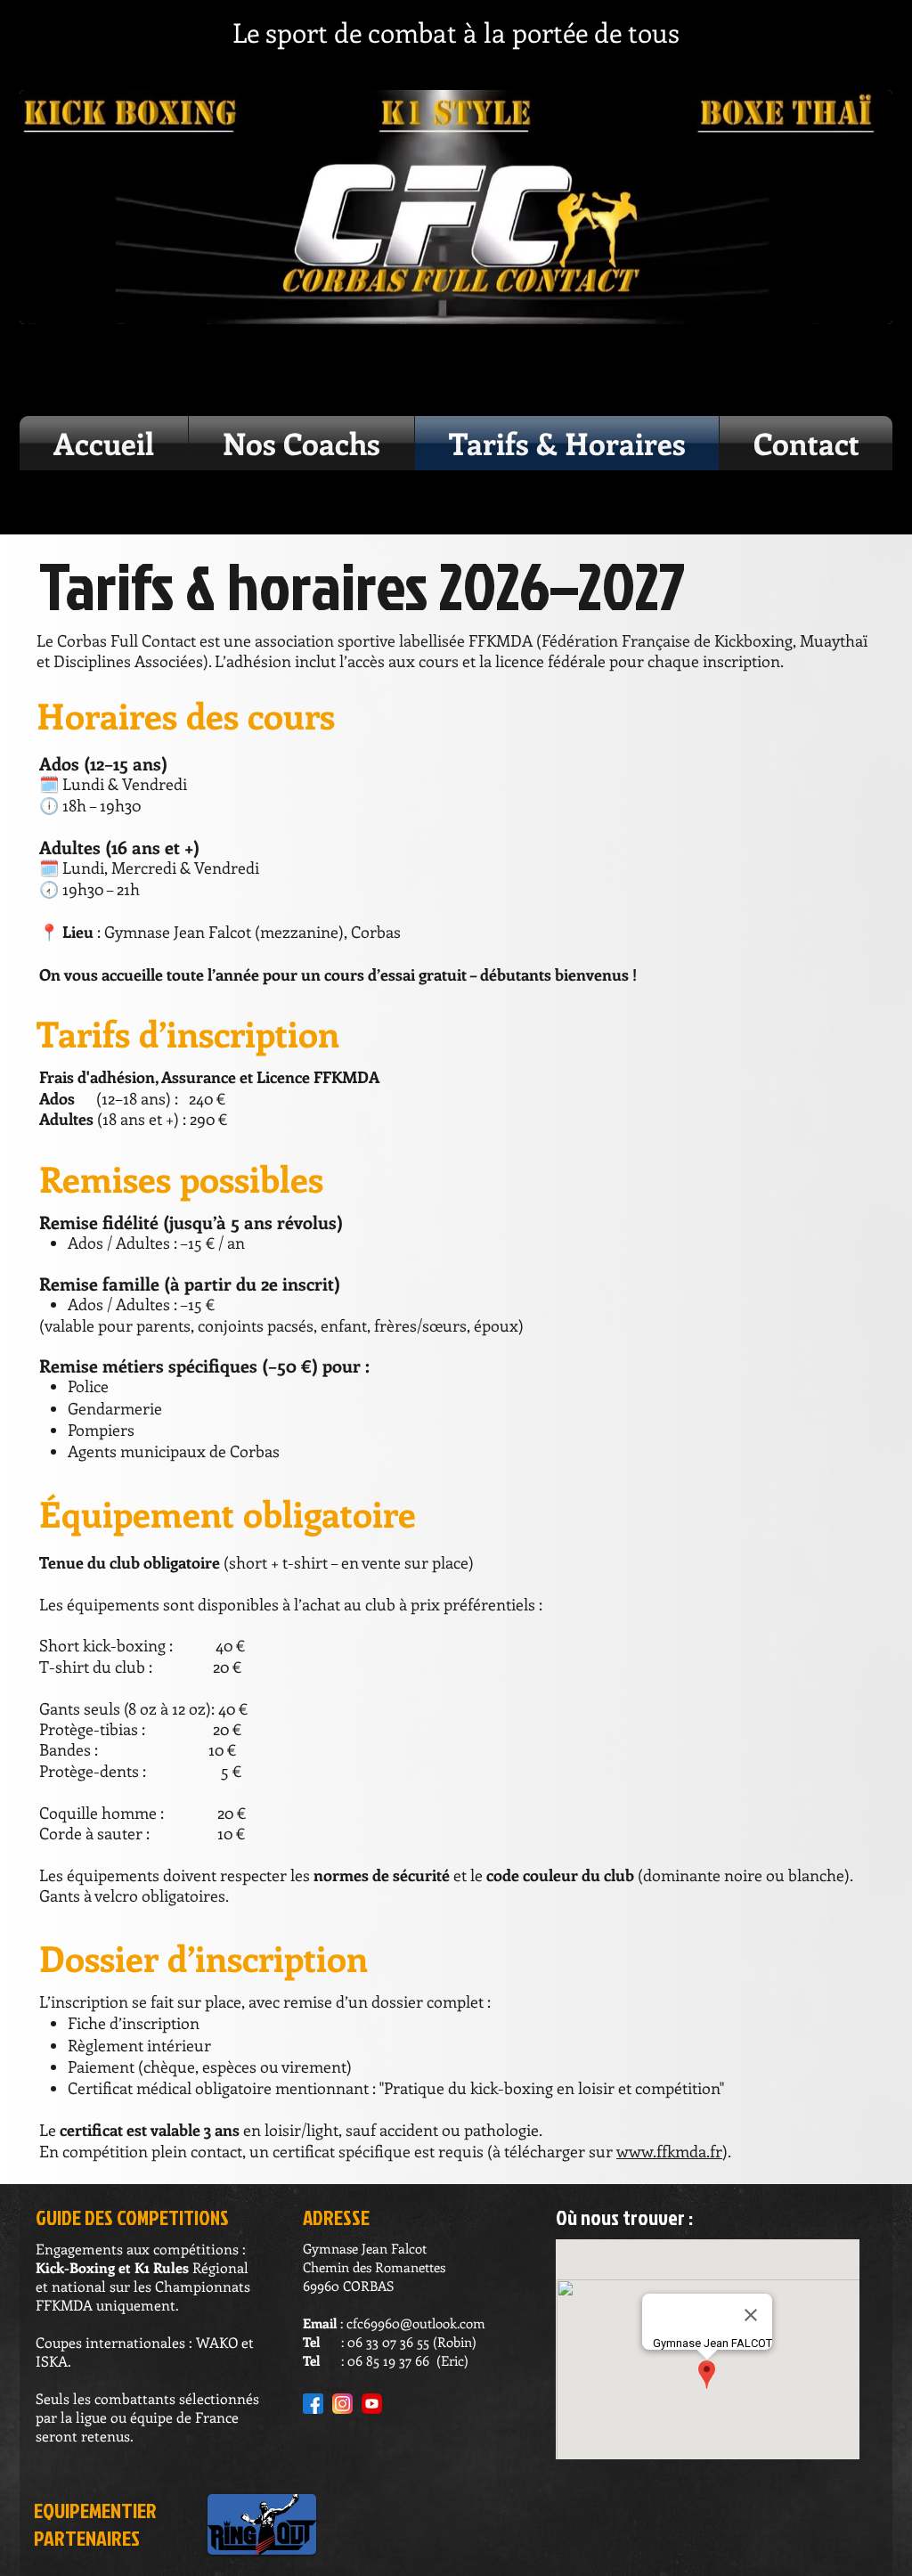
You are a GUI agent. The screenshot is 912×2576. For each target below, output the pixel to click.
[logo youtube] (372, 2404)
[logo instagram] (342, 2404)
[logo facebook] (313, 2404)
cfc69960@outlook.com (416, 2323)
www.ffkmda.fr (669, 2151)
